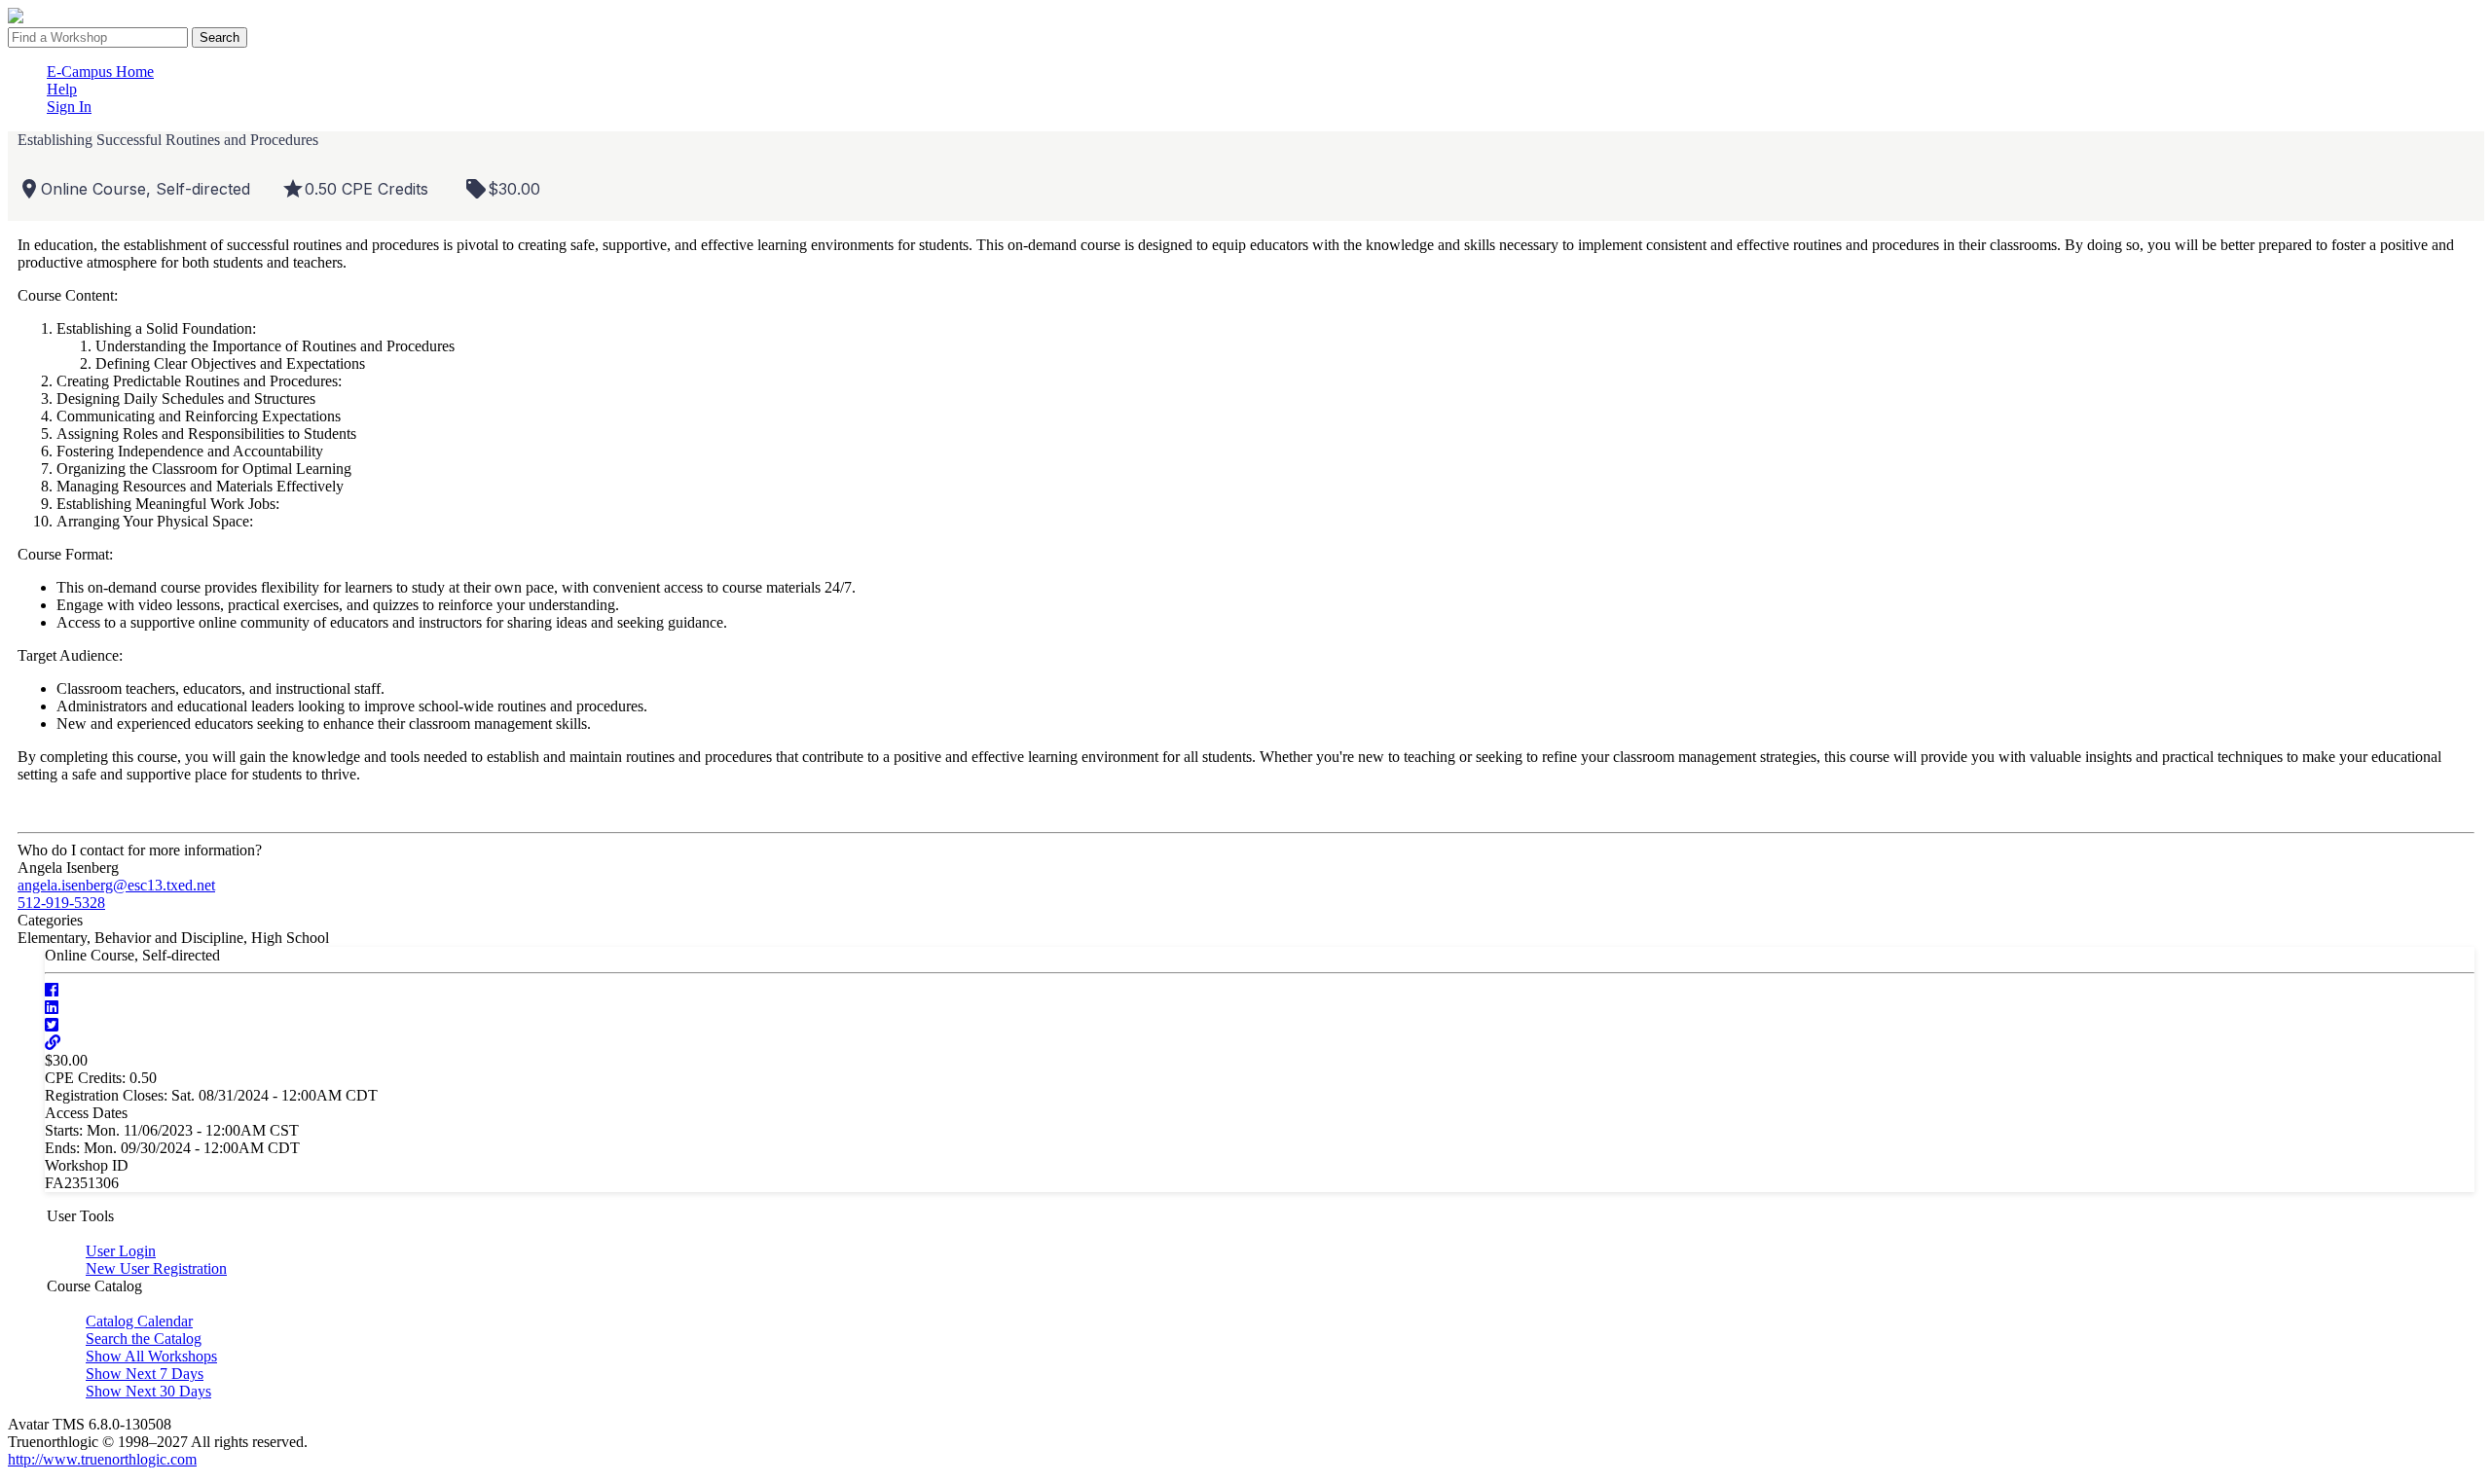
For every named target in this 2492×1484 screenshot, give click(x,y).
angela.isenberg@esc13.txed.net (116, 885)
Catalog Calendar (139, 1321)
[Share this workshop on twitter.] (52, 1025)
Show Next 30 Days (148, 1391)
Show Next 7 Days (145, 1374)
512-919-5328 (61, 903)
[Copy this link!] (53, 1043)
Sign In (69, 107)
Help (62, 89)
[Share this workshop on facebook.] (52, 990)
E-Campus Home (100, 72)
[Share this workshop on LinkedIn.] (52, 1008)
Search (220, 37)
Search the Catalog (144, 1339)
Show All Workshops (151, 1356)
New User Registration (156, 1268)
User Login (121, 1251)
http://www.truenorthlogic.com (102, 1459)
